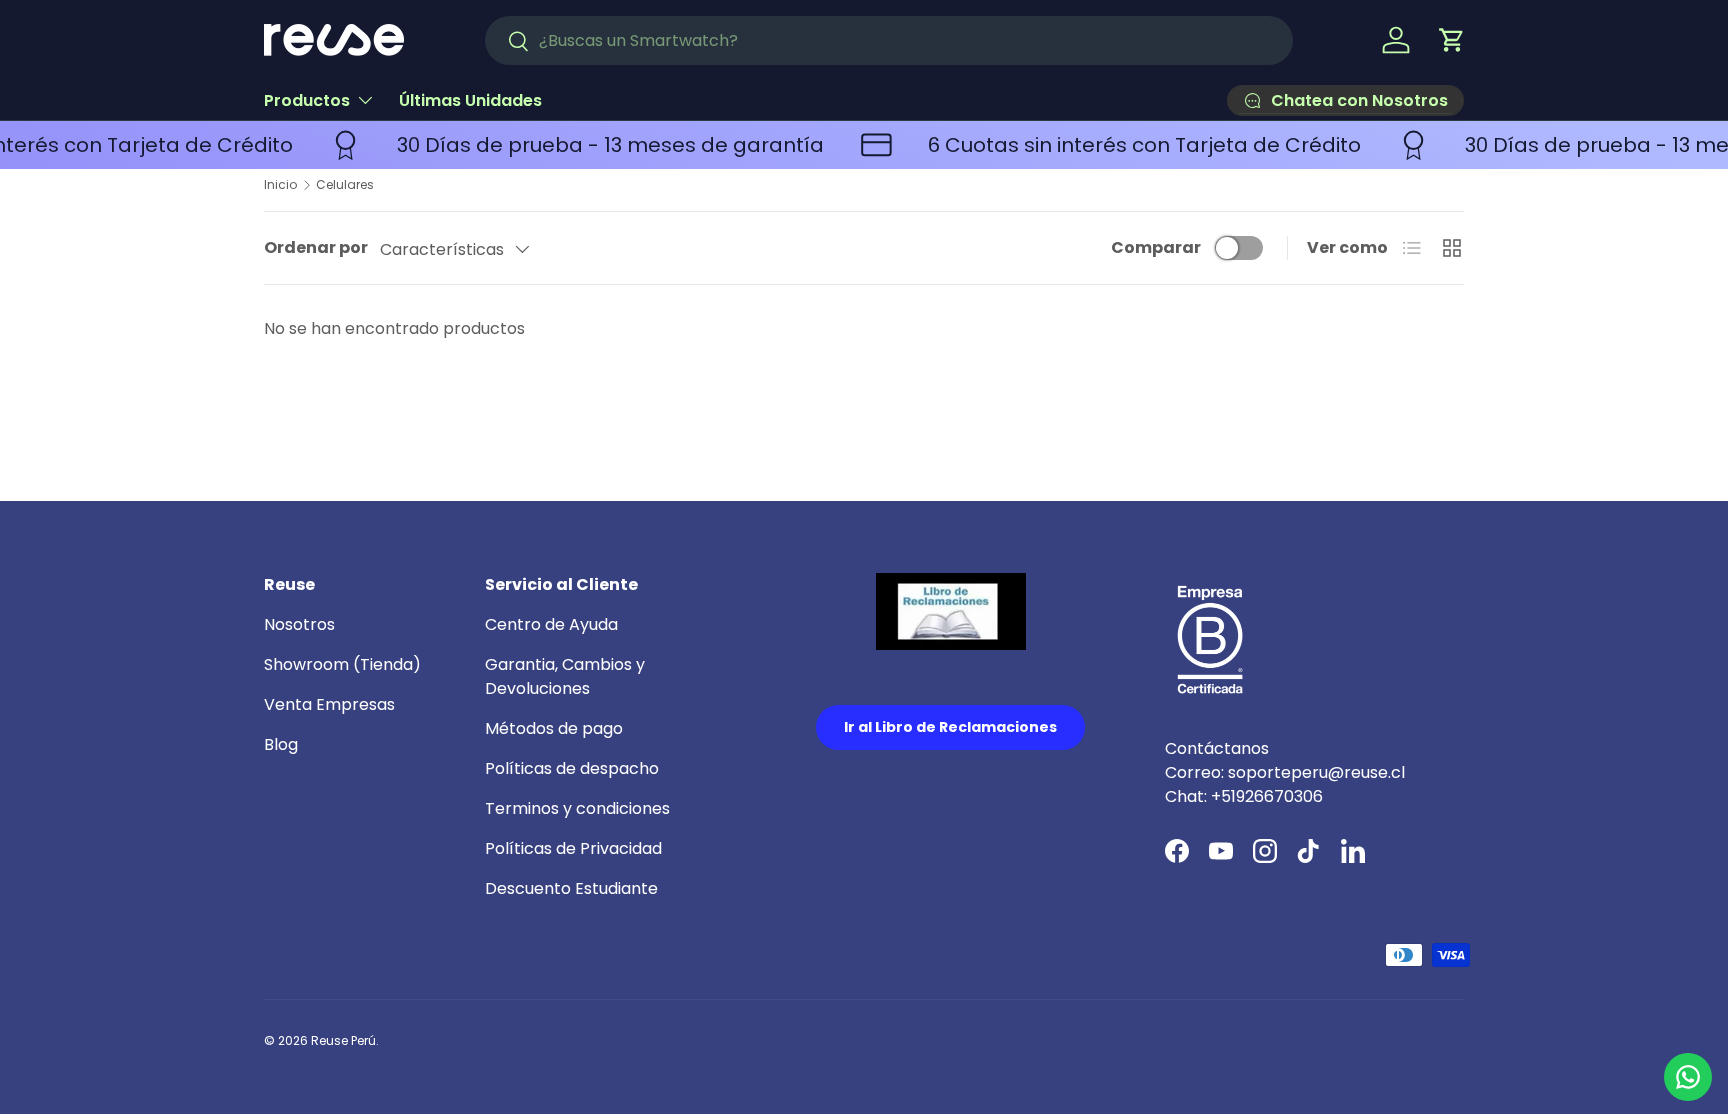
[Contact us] (1688, 1077)
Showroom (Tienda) (342, 664)
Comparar (1156, 247)
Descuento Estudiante (571, 888)
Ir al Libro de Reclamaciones (950, 727)
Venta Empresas (329, 704)
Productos (307, 100)
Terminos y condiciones (577, 808)
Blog (281, 744)
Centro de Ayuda (551, 624)
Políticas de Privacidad (573, 848)
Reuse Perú (343, 1040)
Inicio (280, 185)
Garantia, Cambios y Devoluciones (565, 676)
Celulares (345, 185)
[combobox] (889, 40)
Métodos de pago (554, 728)
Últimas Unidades (470, 100)
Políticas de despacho (572, 768)
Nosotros (299, 624)
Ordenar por (316, 247)
